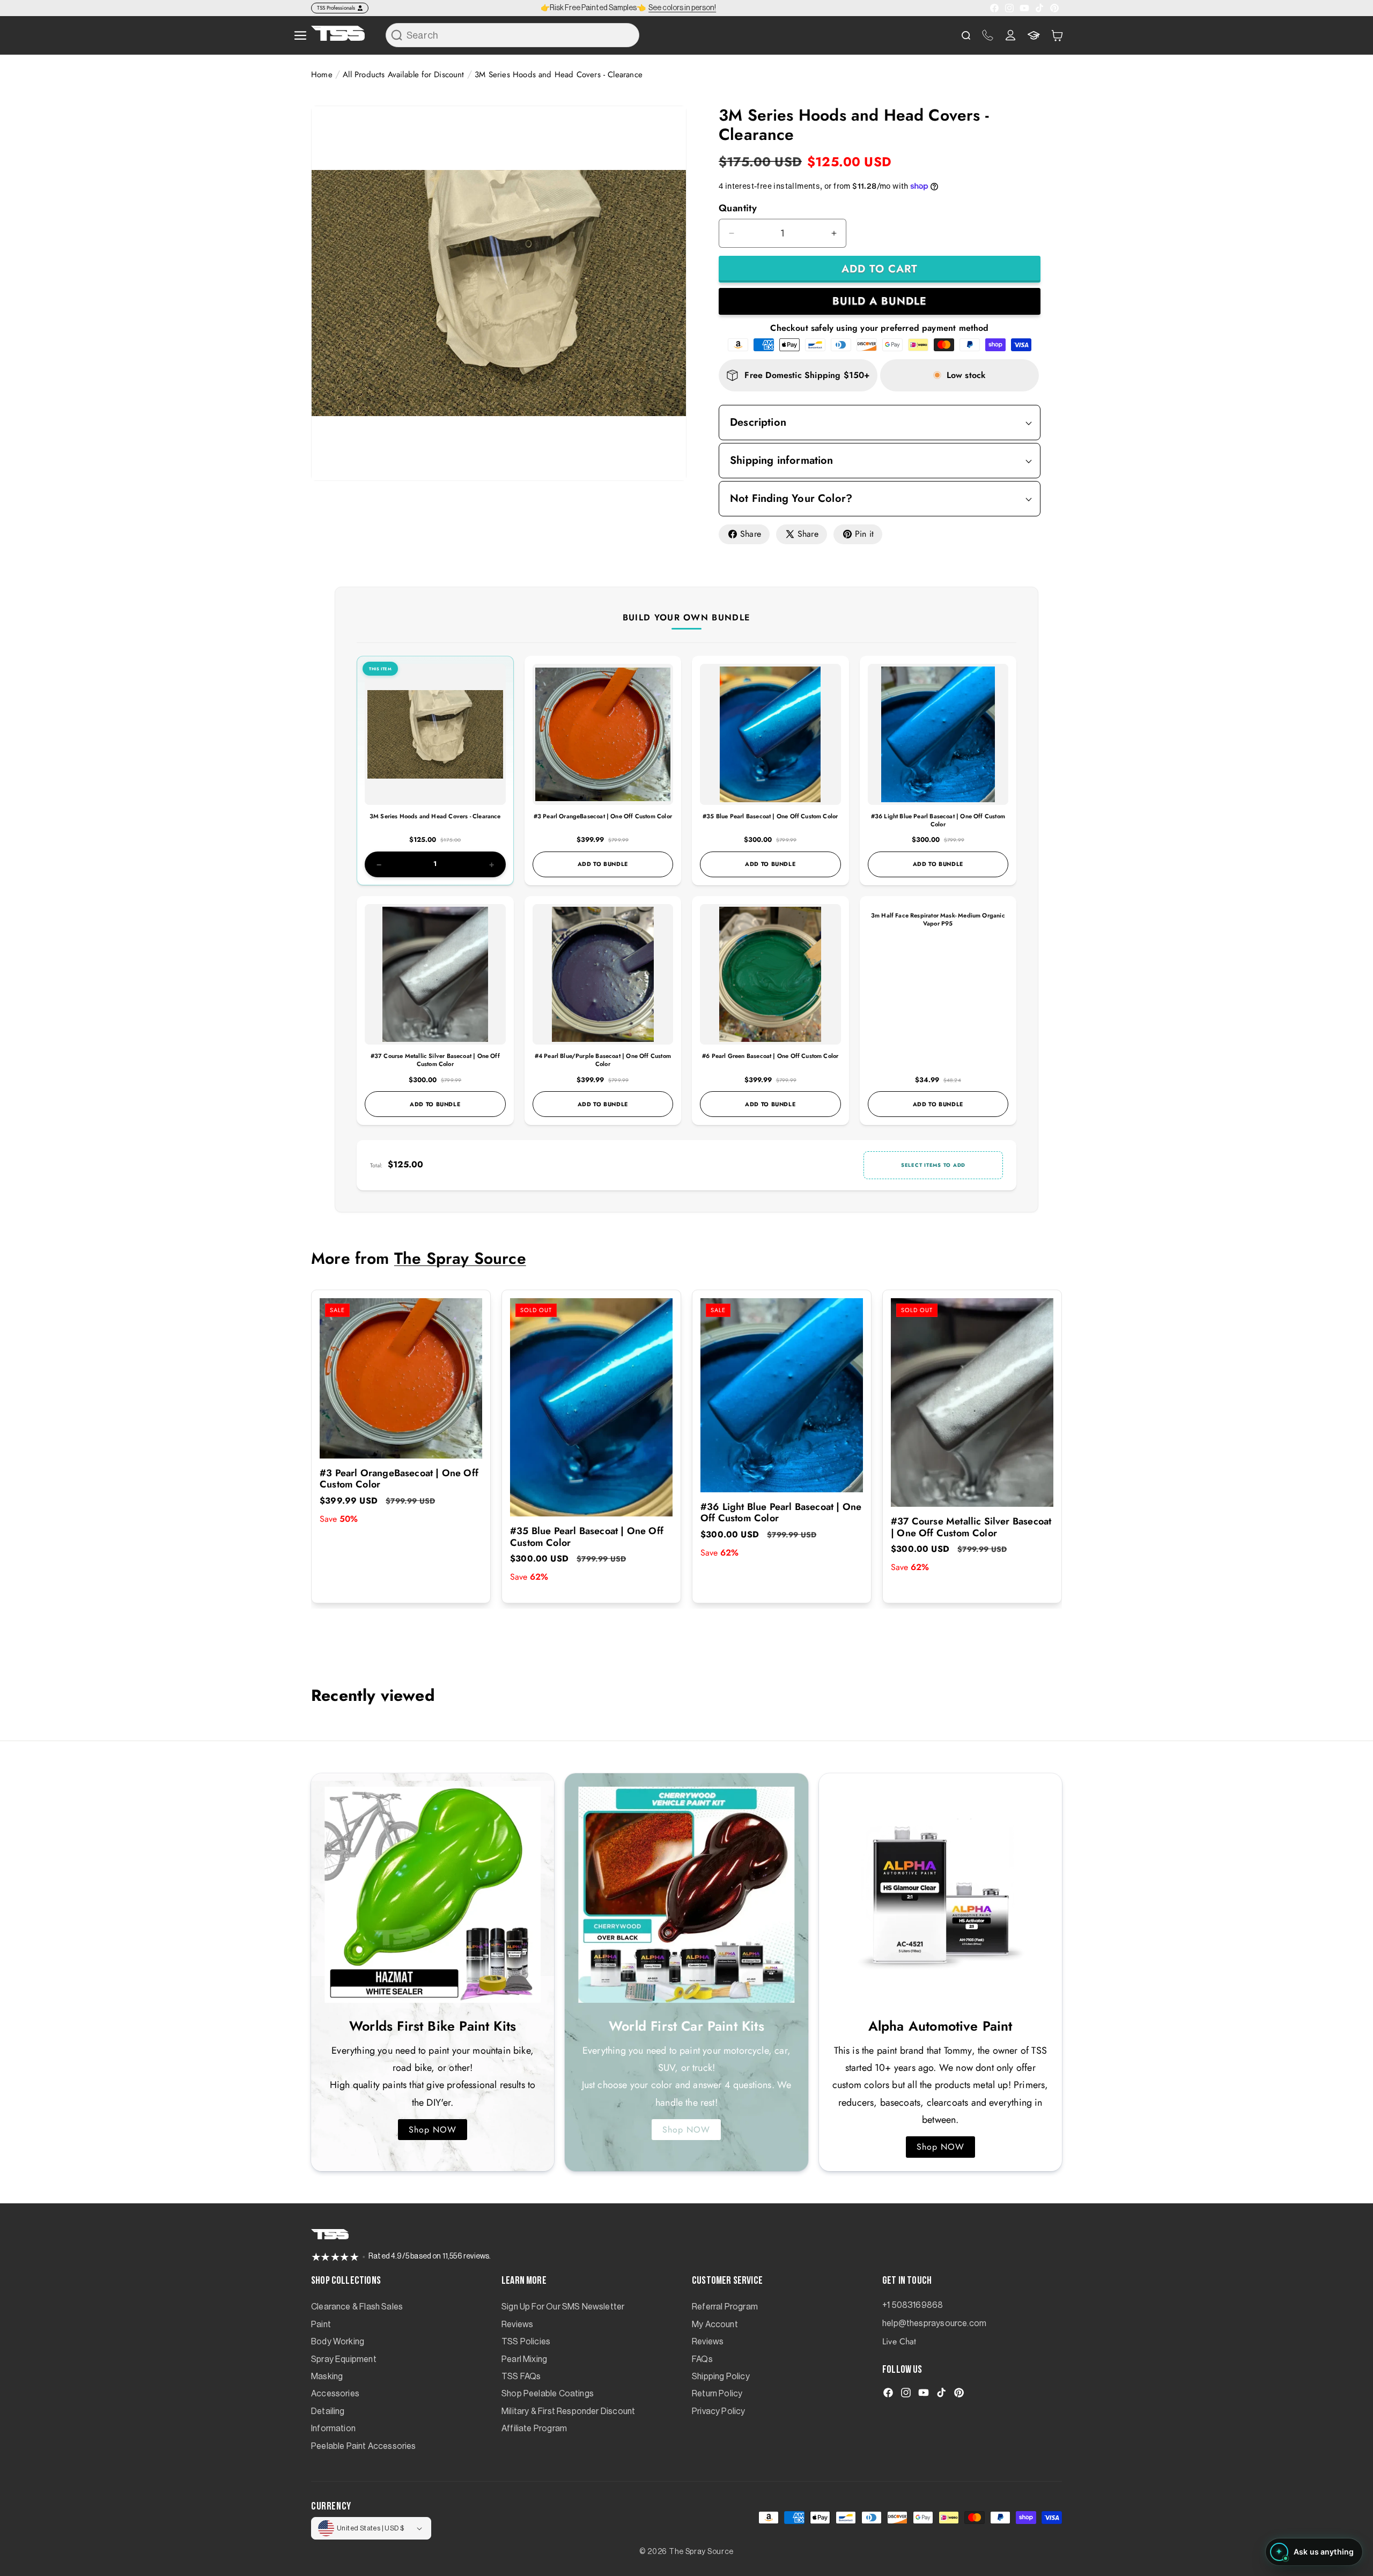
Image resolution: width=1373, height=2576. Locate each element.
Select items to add (933, 1165)
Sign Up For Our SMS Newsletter (563, 2307)
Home (322, 75)
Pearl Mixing (524, 2359)
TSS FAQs (521, 2377)
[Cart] (1057, 35)
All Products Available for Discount (403, 75)
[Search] (397, 35)
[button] (1057, 35)
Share (751, 534)
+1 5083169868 (913, 2305)
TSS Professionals (336, 8)
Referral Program (725, 2307)
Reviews (517, 2325)
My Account (715, 2325)
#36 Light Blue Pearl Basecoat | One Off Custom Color (938, 820)
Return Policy (717, 2394)
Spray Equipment (344, 2359)
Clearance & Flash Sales (357, 2307)
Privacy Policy (719, 2411)
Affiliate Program (534, 2429)
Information (333, 2429)
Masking (327, 2377)
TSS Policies (526, 2342)
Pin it (864, 534)
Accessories (335, 2394)
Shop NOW (433, 2130)
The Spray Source (460, 1258)
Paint (321, 2325)
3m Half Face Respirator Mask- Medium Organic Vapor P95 (938, 919)
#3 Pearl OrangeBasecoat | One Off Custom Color (603, 816)
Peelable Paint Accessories (364, 2446)
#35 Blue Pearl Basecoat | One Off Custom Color (770, 816)
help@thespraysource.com (934, 2323)
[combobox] (512, 35)
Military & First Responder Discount (568, 2411)
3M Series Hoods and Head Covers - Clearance (435, 816)
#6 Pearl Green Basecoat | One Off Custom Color (770, 1056)
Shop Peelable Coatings (548, 2394)
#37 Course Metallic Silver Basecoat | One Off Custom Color (435, 1060)
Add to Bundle (603, 864)
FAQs (702, 2359)
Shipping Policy (721, 2377)
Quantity (738, 208)
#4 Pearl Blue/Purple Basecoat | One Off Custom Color (603, 1060)
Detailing (328, 2411)
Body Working (338, 2342)
